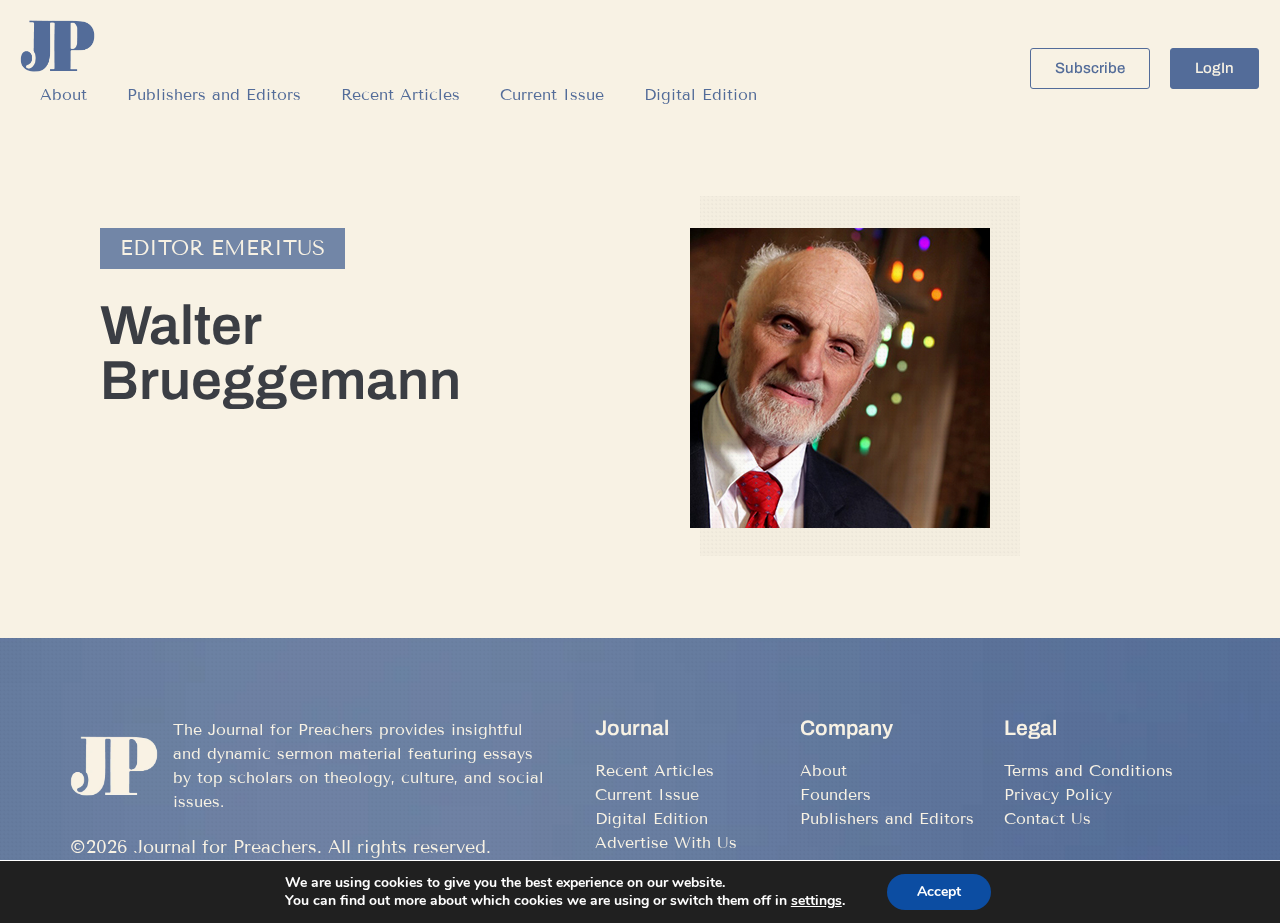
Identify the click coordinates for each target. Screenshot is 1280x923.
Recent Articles (400, 94)
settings (816, 901)
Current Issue (552, 94)
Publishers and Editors (214, 94)
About (63, 94)
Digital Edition (700, 94)
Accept (939, 891)
